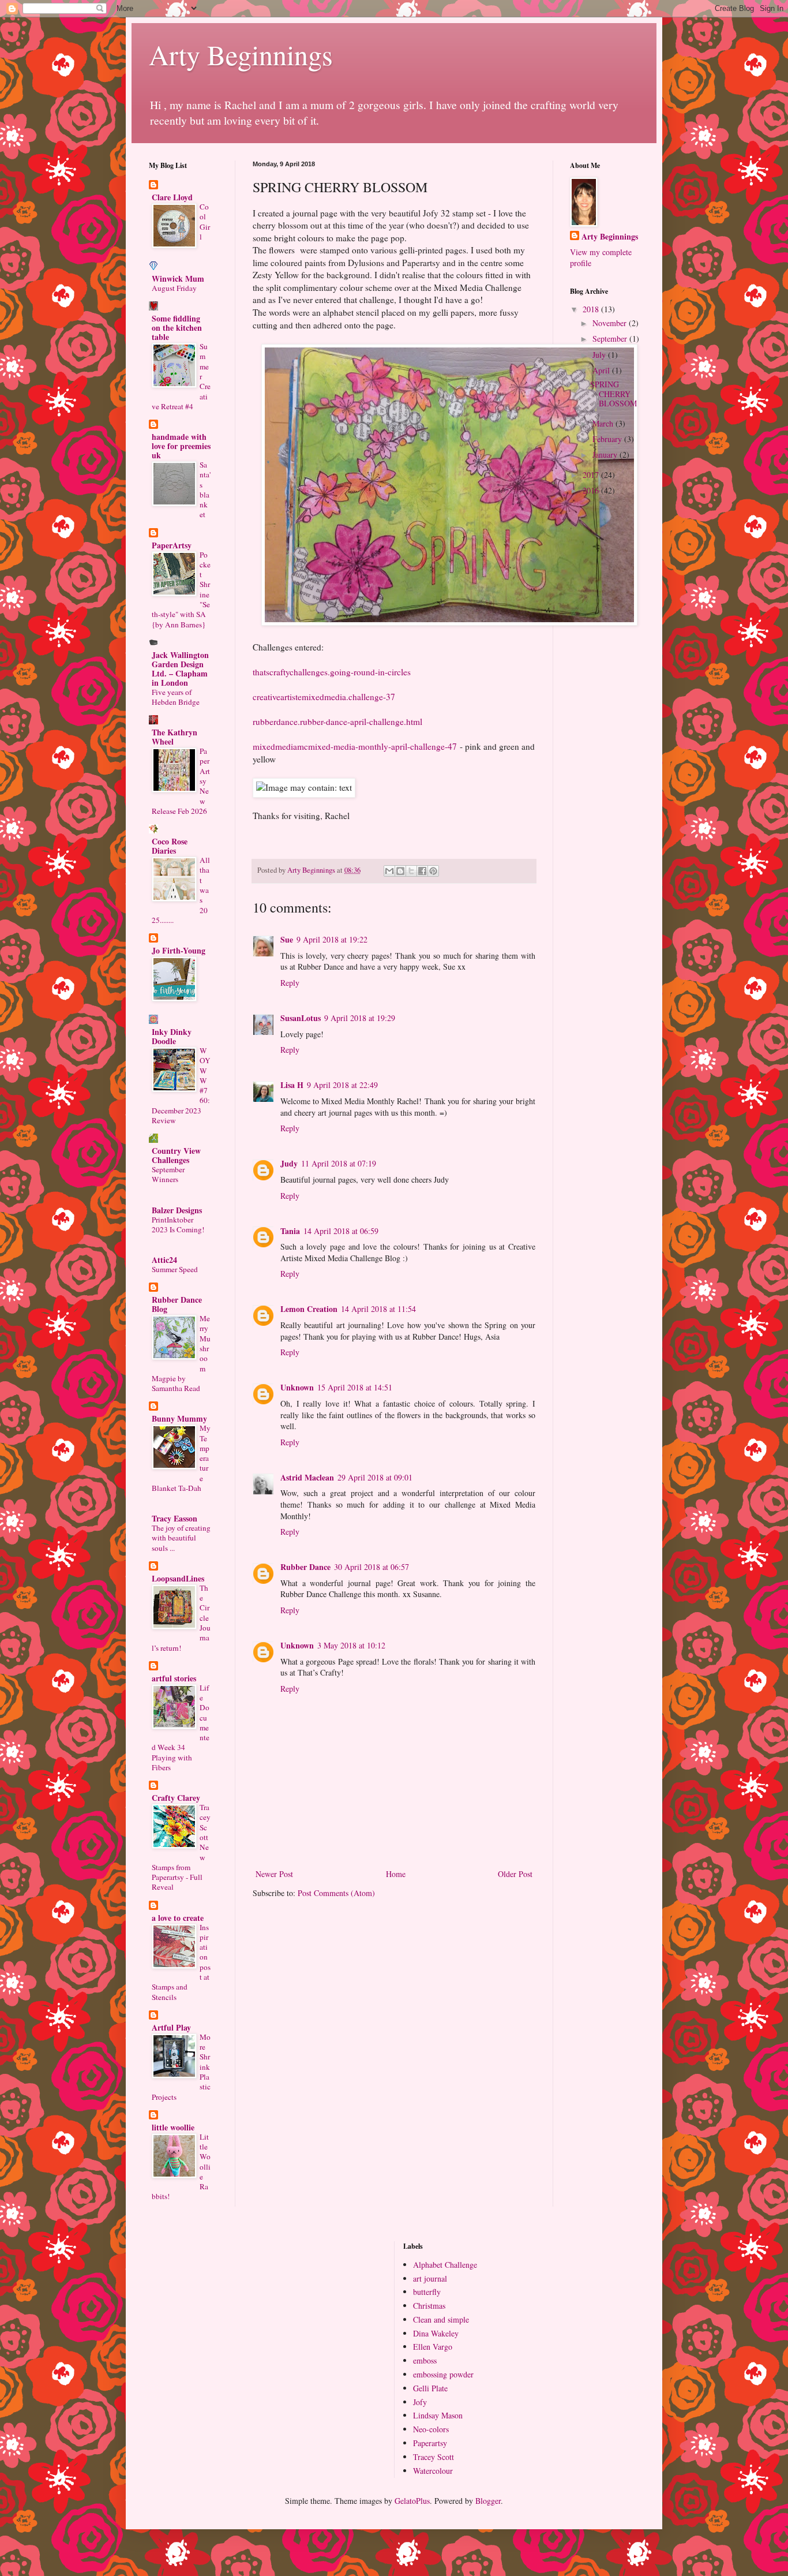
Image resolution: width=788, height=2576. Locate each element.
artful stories (174, 1678)
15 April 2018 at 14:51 (355, 1387)
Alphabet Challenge (445, 2265)
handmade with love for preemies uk (181, 446)
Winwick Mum (178, 278)
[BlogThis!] (400, 871)
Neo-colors (431, 2429)
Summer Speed (175, 1269)
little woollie (173, 2127)
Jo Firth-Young (179, 950)
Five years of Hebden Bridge (176, 697)
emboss (425, 2360)
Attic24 (164, 1260)
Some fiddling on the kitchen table (177, 328)
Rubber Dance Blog (177, 1304)
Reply (290, 983)
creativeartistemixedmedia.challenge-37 (324, 697)
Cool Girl (205, 222)
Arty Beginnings (241, 54)
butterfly (427, 2292)
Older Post (515, 1874)
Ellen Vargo (433, 2347)
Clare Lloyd (172, 197)
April (602, 370)
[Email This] (389, 871)
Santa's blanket (205, 489)
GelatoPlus (412, 2501)
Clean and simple (441, 2319)
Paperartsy (430, 2443)
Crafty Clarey (176, 1798)
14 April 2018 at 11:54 (378, 1309)
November (611, 323)
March (604, 423)
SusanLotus (301, 1018)
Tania (290, 1231)
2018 (592, 309)
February (608, 439)
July (600, 355)
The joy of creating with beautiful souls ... (181, 1538)
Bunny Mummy (179, 1418)
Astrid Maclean (307, 1477)
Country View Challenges (176, 1155)
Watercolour (433, 2471)
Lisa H (292, 1085)
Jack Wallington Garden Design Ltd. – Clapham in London (180, 669)
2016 (592, 490)
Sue (287, 939)
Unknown (297, 1387)
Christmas (429, 2306)
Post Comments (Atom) (336, 1893)
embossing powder (443, 2374)
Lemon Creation (309, 1309)
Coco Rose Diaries (170, 846)
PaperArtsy (172, 545)
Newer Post (274, 1874)
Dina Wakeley (436, 2333)
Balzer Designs (177, 1210)
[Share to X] (411, 871)
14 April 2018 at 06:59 (341, 1231)
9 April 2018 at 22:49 (342, 1085)
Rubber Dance (305, 1567)
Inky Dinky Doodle (172, 1036)
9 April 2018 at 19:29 (360, 1018)
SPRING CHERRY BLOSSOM (613, 394)
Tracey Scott (434, 2457)
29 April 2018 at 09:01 (375, 1477)
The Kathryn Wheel (175, 737)
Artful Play (171, 2027)
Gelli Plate (430, 2388)
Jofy (420, 2402)
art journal (430, 2278)
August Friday (174, 288)
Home (396, 1874)
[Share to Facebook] (422, 871)
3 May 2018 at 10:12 (351, 1645)
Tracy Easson (175, 1518)
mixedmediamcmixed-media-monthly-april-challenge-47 (355, 746)
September (611, 339)
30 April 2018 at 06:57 (372, 1567)
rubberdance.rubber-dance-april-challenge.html (337, 721)
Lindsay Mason (438, 2415)
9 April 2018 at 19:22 (332, 939)
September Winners (168, 1174)
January (606, 455)
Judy (289, 1163)
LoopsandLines (178, 1578)
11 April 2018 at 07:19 (339, 1163)
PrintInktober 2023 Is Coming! (178, 1225)
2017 (592, 475)
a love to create (178, 1918)
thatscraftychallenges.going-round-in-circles (332, 672)
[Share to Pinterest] (433, 871)
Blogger (488, 2501)
